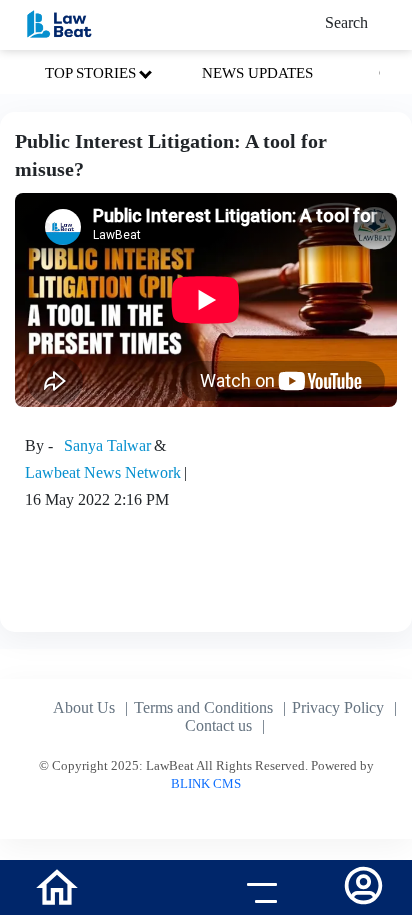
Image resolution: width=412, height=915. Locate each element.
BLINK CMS (206, 783)
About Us (84, 707)
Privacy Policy (338, 707)
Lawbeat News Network (103, 472)
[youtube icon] (154, 890)
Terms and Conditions (203, 707)
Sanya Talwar (107, 445)
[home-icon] (57, 885)
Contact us (218, 725)
